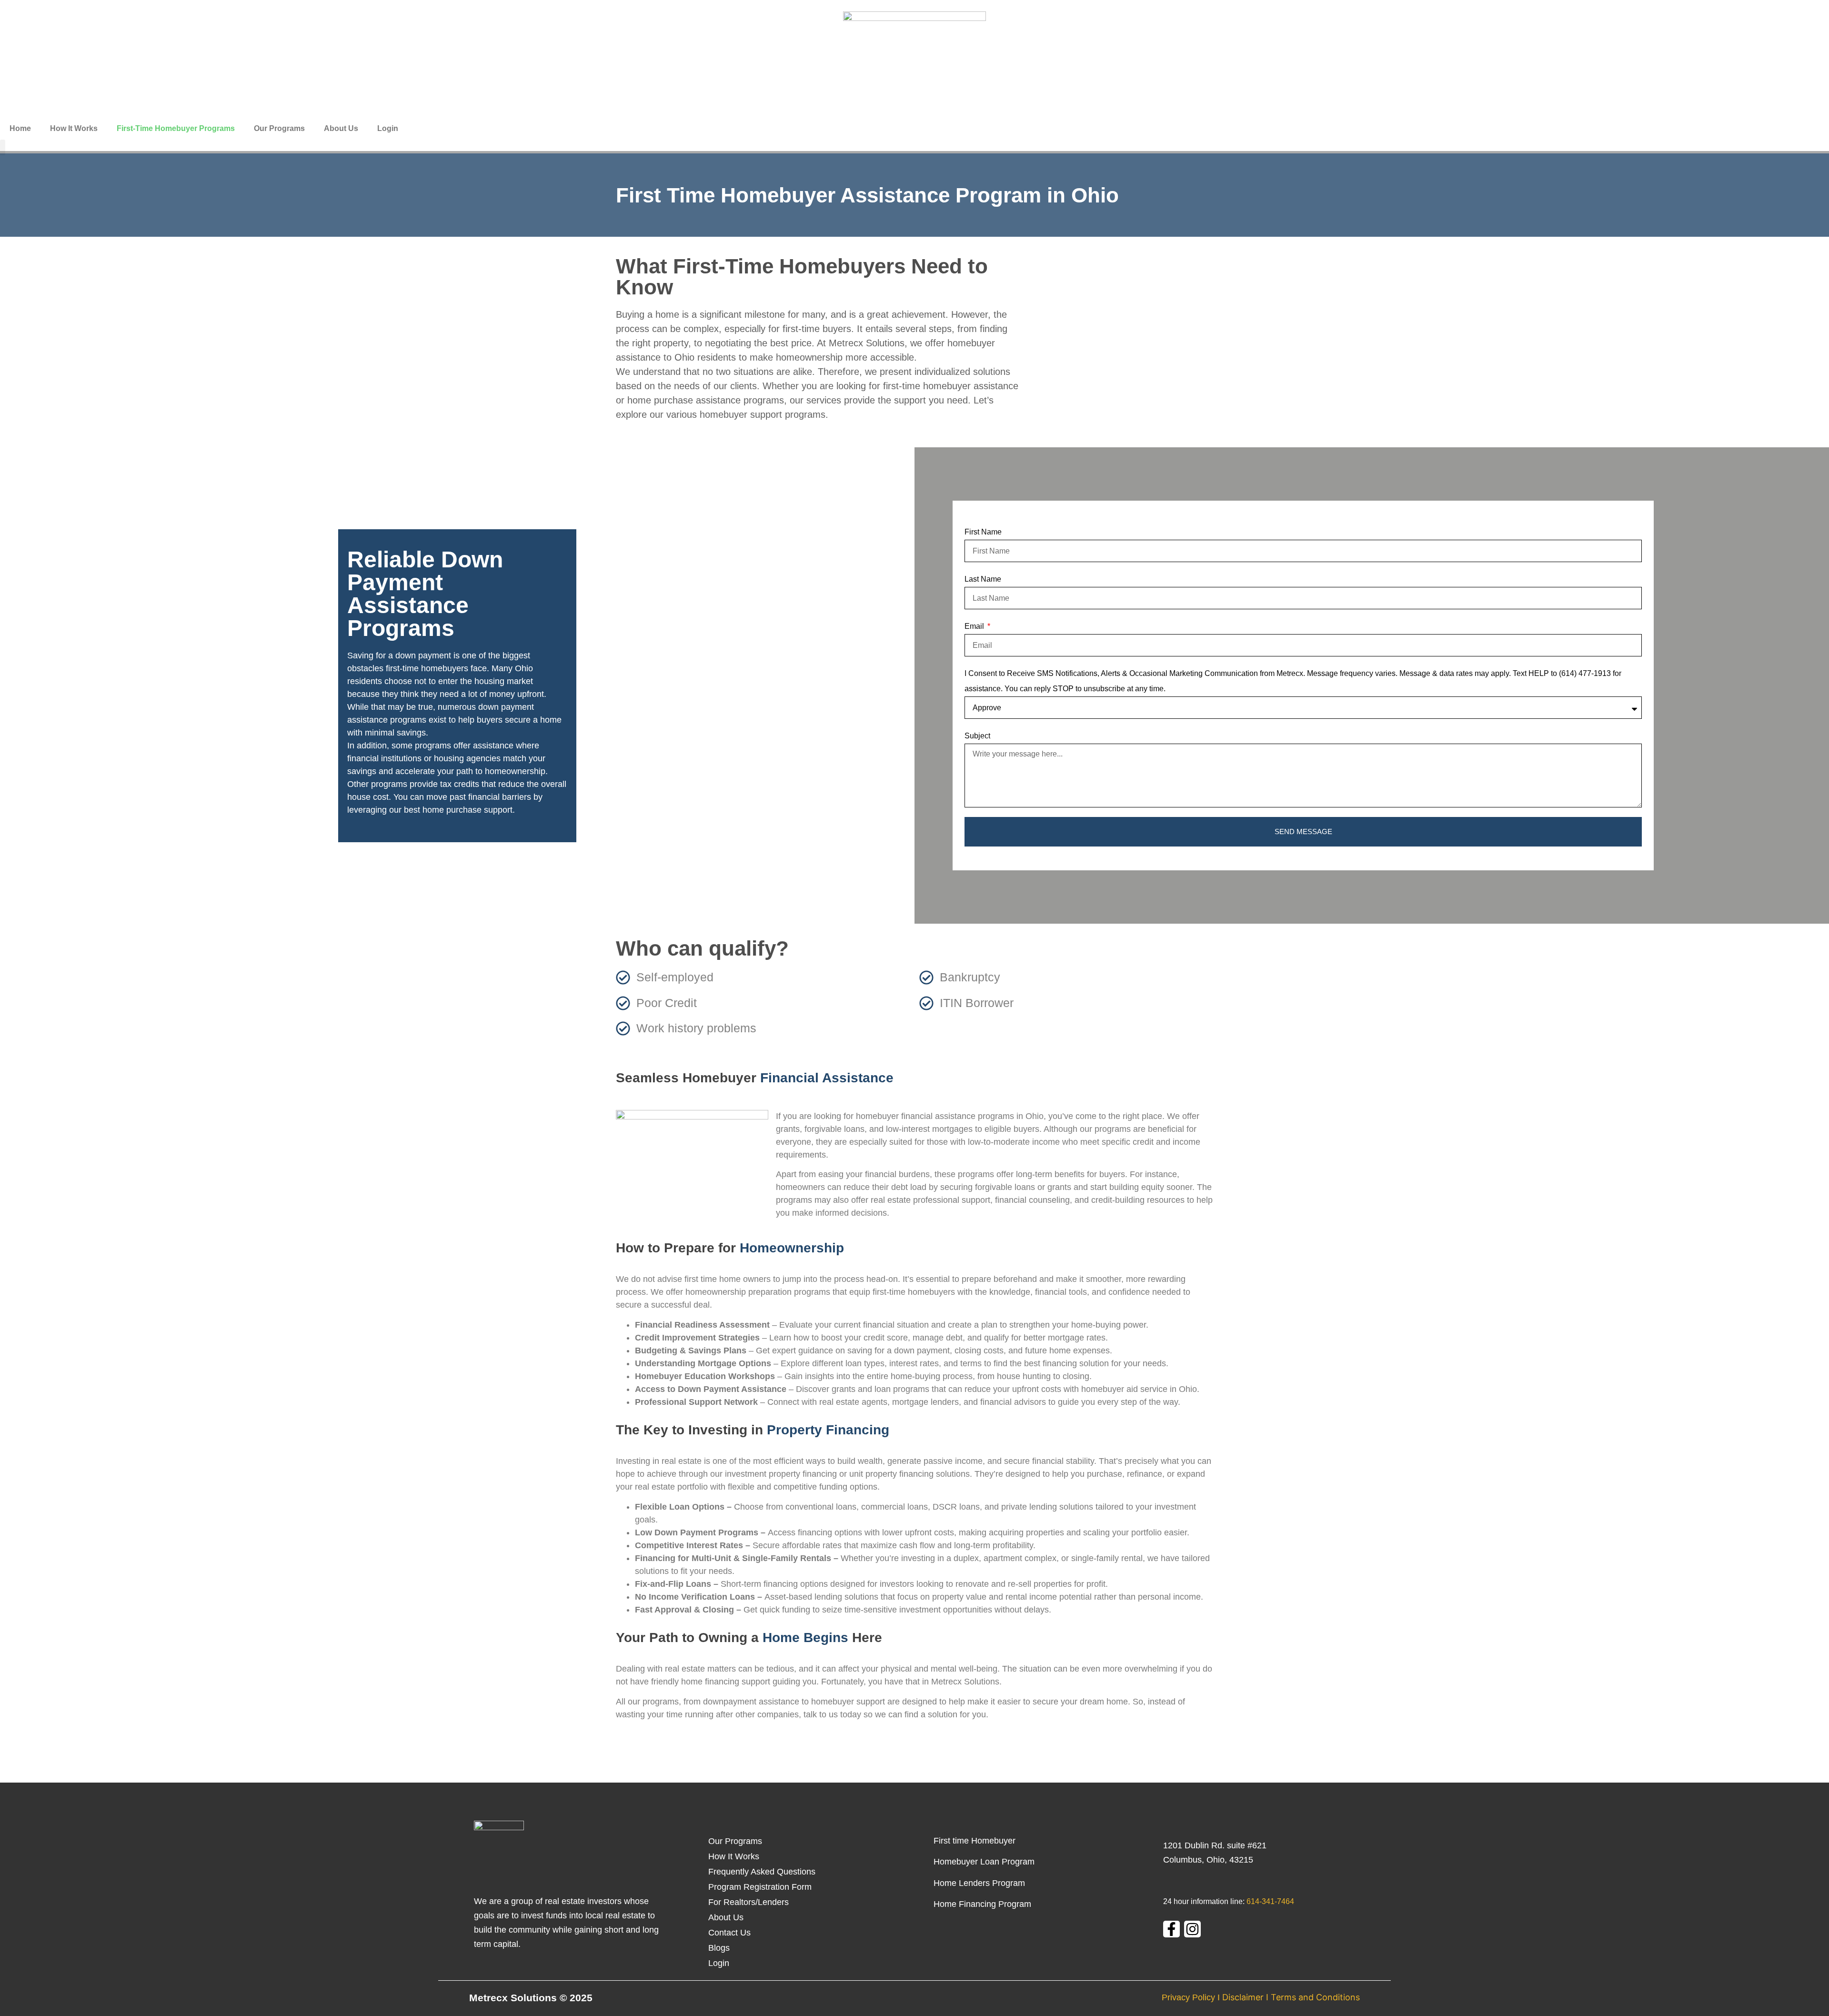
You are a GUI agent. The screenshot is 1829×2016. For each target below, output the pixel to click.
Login (388, 128)
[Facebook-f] (1171, 1929)
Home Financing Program (982, 1904)
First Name (983, 532)
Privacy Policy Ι (1191, 1997)
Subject (977, 736)
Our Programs (279, 128)
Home (20, 128)
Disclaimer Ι (1246, 1997)
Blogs (719, 1948)
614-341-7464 (1270, 1901)
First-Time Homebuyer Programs (176, 128)
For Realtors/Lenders (749, 1902)
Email (975, 626)
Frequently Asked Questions (762, 1872)
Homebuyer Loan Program (985, 1862)
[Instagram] (1192, 1929)
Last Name (983, 579)
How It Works (74, 128)
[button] (3, 147)
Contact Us (729, 1933)
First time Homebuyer (976, 1841)
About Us (341, 128)
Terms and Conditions (1315, 1997)
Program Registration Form (760, 1887)
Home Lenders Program (979, 1883)
